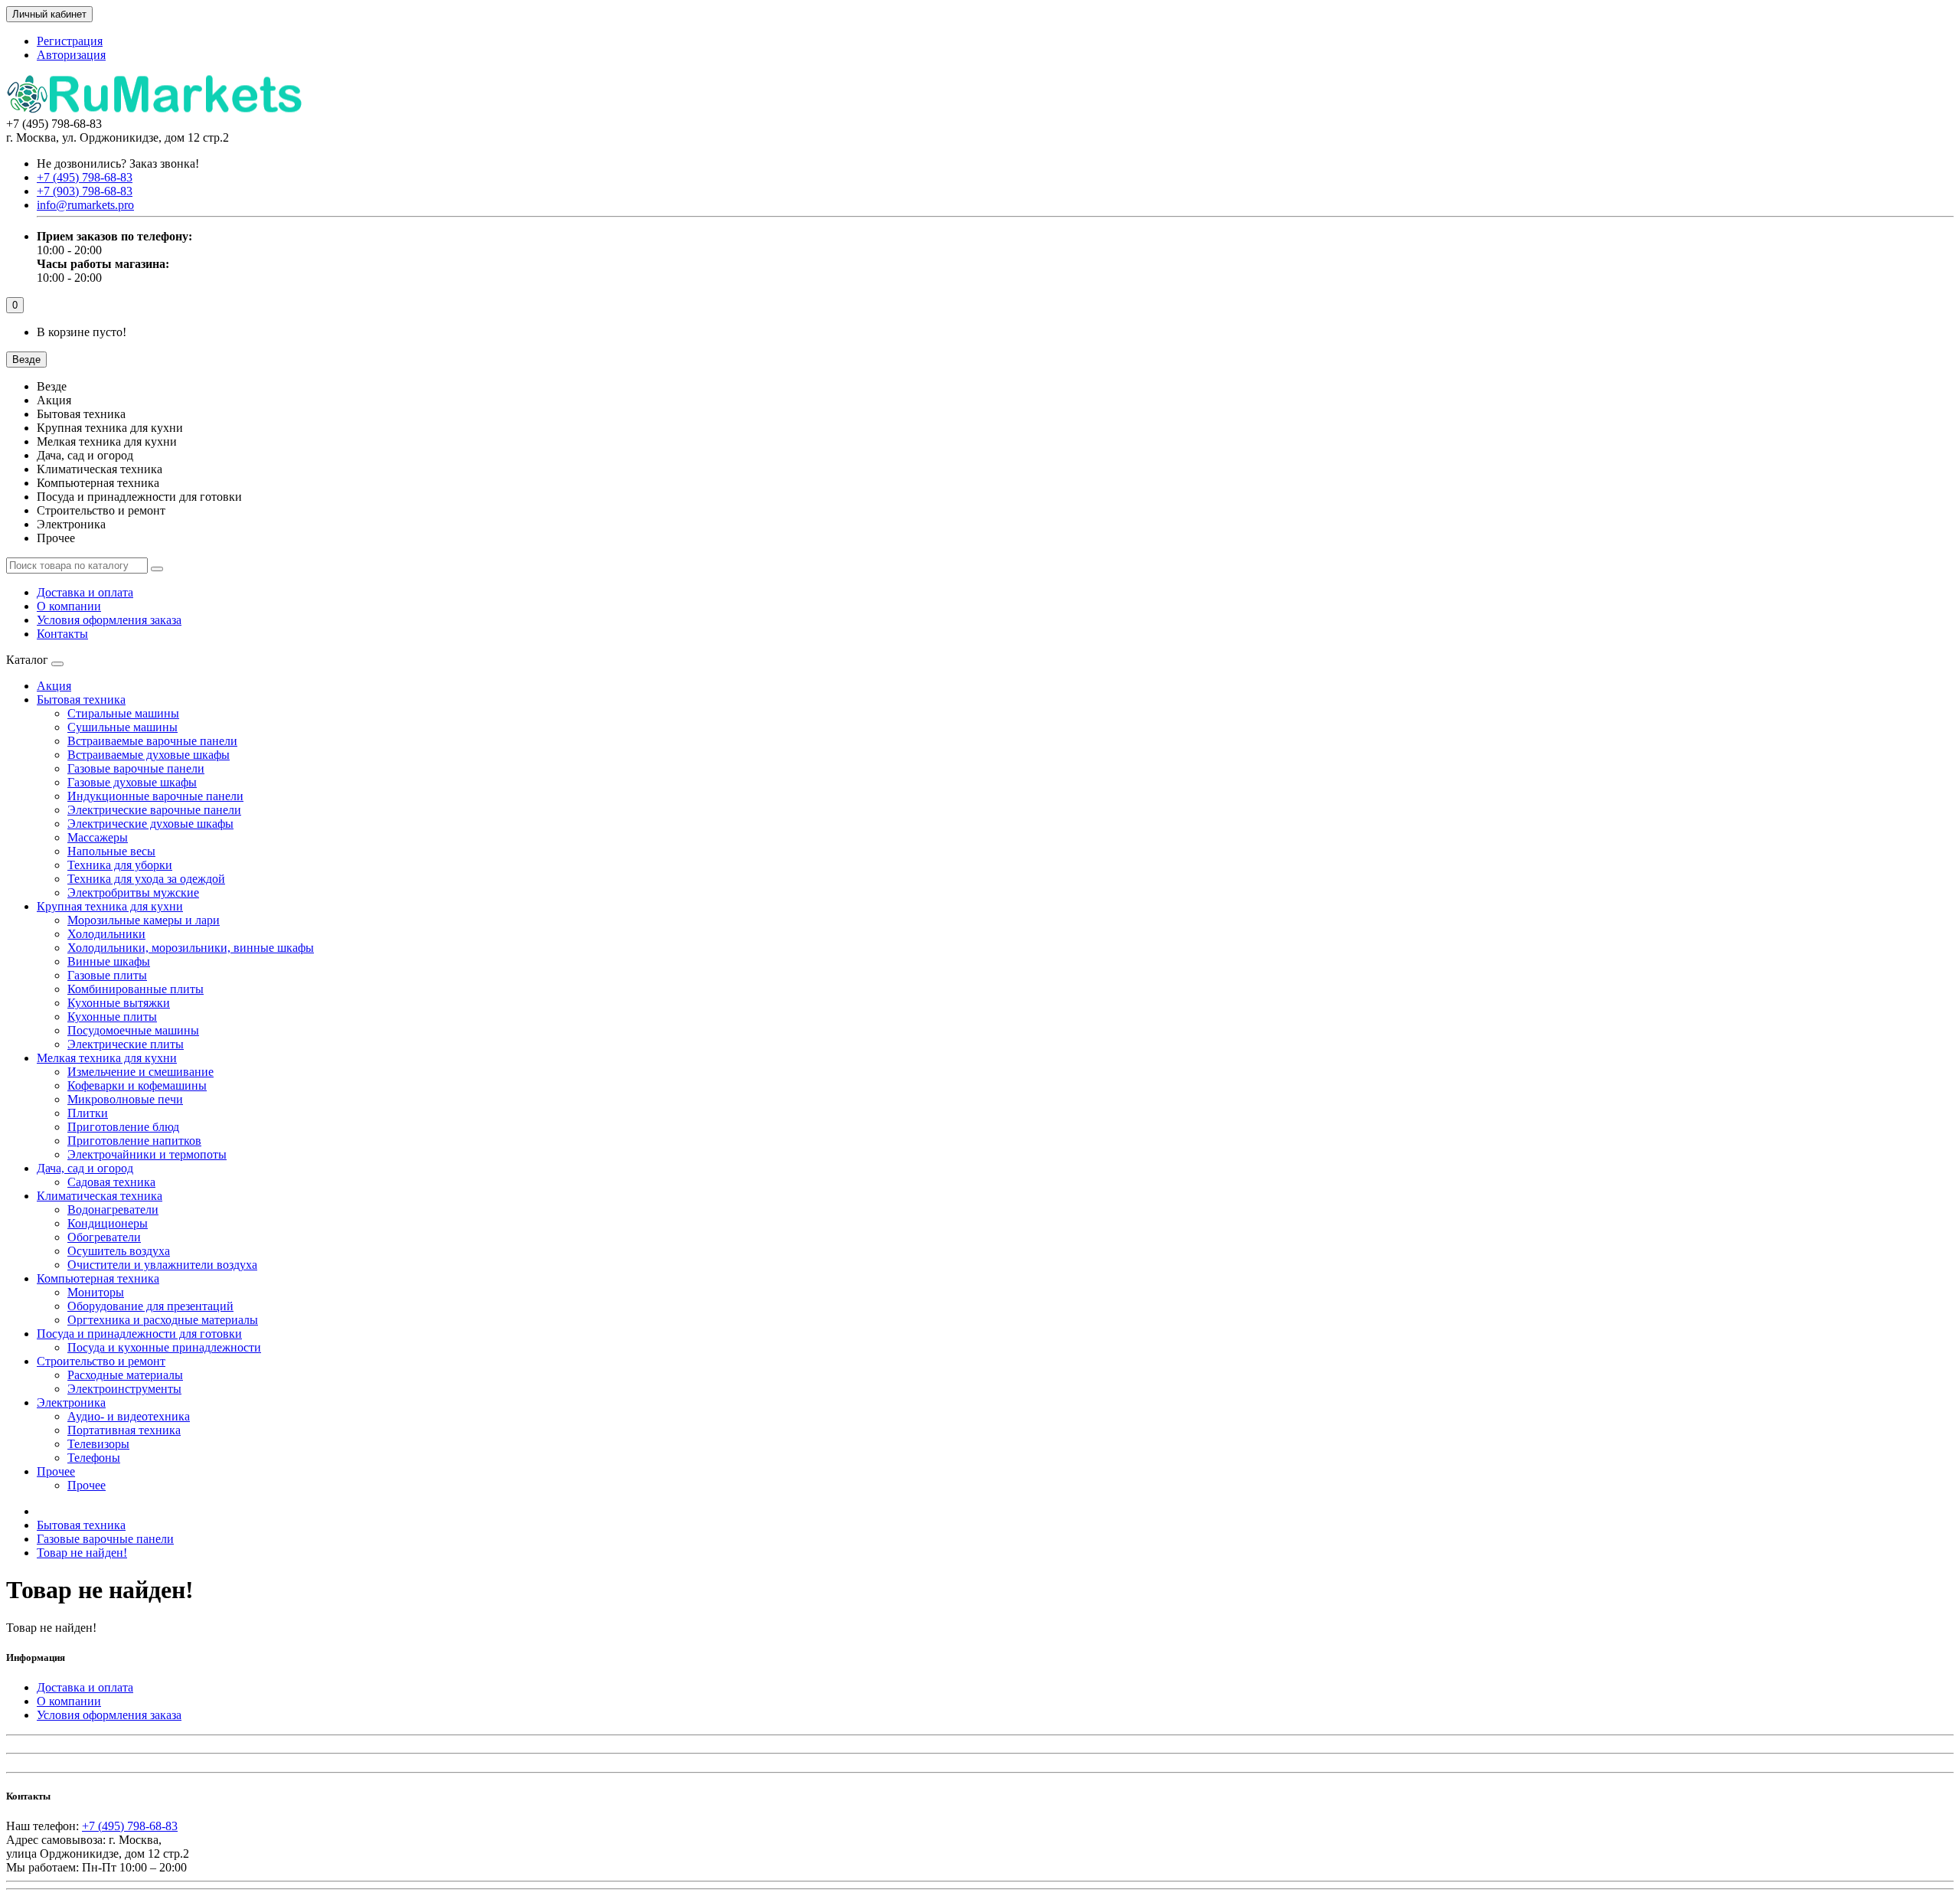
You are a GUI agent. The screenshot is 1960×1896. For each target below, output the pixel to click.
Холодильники (106, 934)
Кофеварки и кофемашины (137, 1085)
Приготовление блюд (123, 1127)
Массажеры (98, 837)
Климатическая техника (100, 1196)
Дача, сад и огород (85, 1168)
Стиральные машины (123, 713)
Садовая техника (111, 1182)
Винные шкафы (109, 961)
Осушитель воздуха (119, 1251)
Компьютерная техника (98, 1278)
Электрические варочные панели (154, 810)
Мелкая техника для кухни (107, 1058)
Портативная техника (124, 1430)
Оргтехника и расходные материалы (163, 1320)
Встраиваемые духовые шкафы (149, 755)
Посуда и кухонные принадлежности (164, 1347)
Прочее (56, 1471)
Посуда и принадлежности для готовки (139, 1334)
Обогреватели (104, 1237)
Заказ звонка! (118, 163)
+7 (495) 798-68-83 (130, 1826)
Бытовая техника (81, 700)
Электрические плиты (126, 1044)
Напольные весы (111, 851)
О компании (69, 606)
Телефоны (94, 1458)
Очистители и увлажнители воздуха (162, 1265)
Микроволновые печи (125, 1099)
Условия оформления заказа (109, 620)
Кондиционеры (108, 1223)
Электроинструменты (124, 1389)
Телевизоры (98, 1444)
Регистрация (70, 41)
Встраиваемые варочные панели (152, 741)
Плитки (88, 1113)
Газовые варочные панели (136, 768)
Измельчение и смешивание (140, 1072)
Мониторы (96, 1292)
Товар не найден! (82, 1553)
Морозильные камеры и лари (144, 920)
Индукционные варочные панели (155, 796)
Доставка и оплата (85, 592)
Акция (54, 686)
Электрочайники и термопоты (147, 1154)
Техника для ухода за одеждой (146, 879)
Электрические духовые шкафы (150, 824)
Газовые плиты (107, 975)
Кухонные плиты (112, 1017)
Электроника (71, 1402)
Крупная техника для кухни (110, 906)
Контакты (62, 634)
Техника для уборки (120, 865)
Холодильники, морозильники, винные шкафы (191, 948)
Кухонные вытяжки (119, 1003)
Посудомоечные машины (133, 1030)
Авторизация (71, 55)
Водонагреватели (113, 1210)
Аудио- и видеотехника (129, 1416)
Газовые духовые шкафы (132, 782)
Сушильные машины (122, 727)
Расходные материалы (125, 1375)
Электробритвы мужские (133, 892)
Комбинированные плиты (136, 989)
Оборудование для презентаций (150, 1306)
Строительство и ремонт (101, 1361)
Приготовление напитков (134, 1141)
